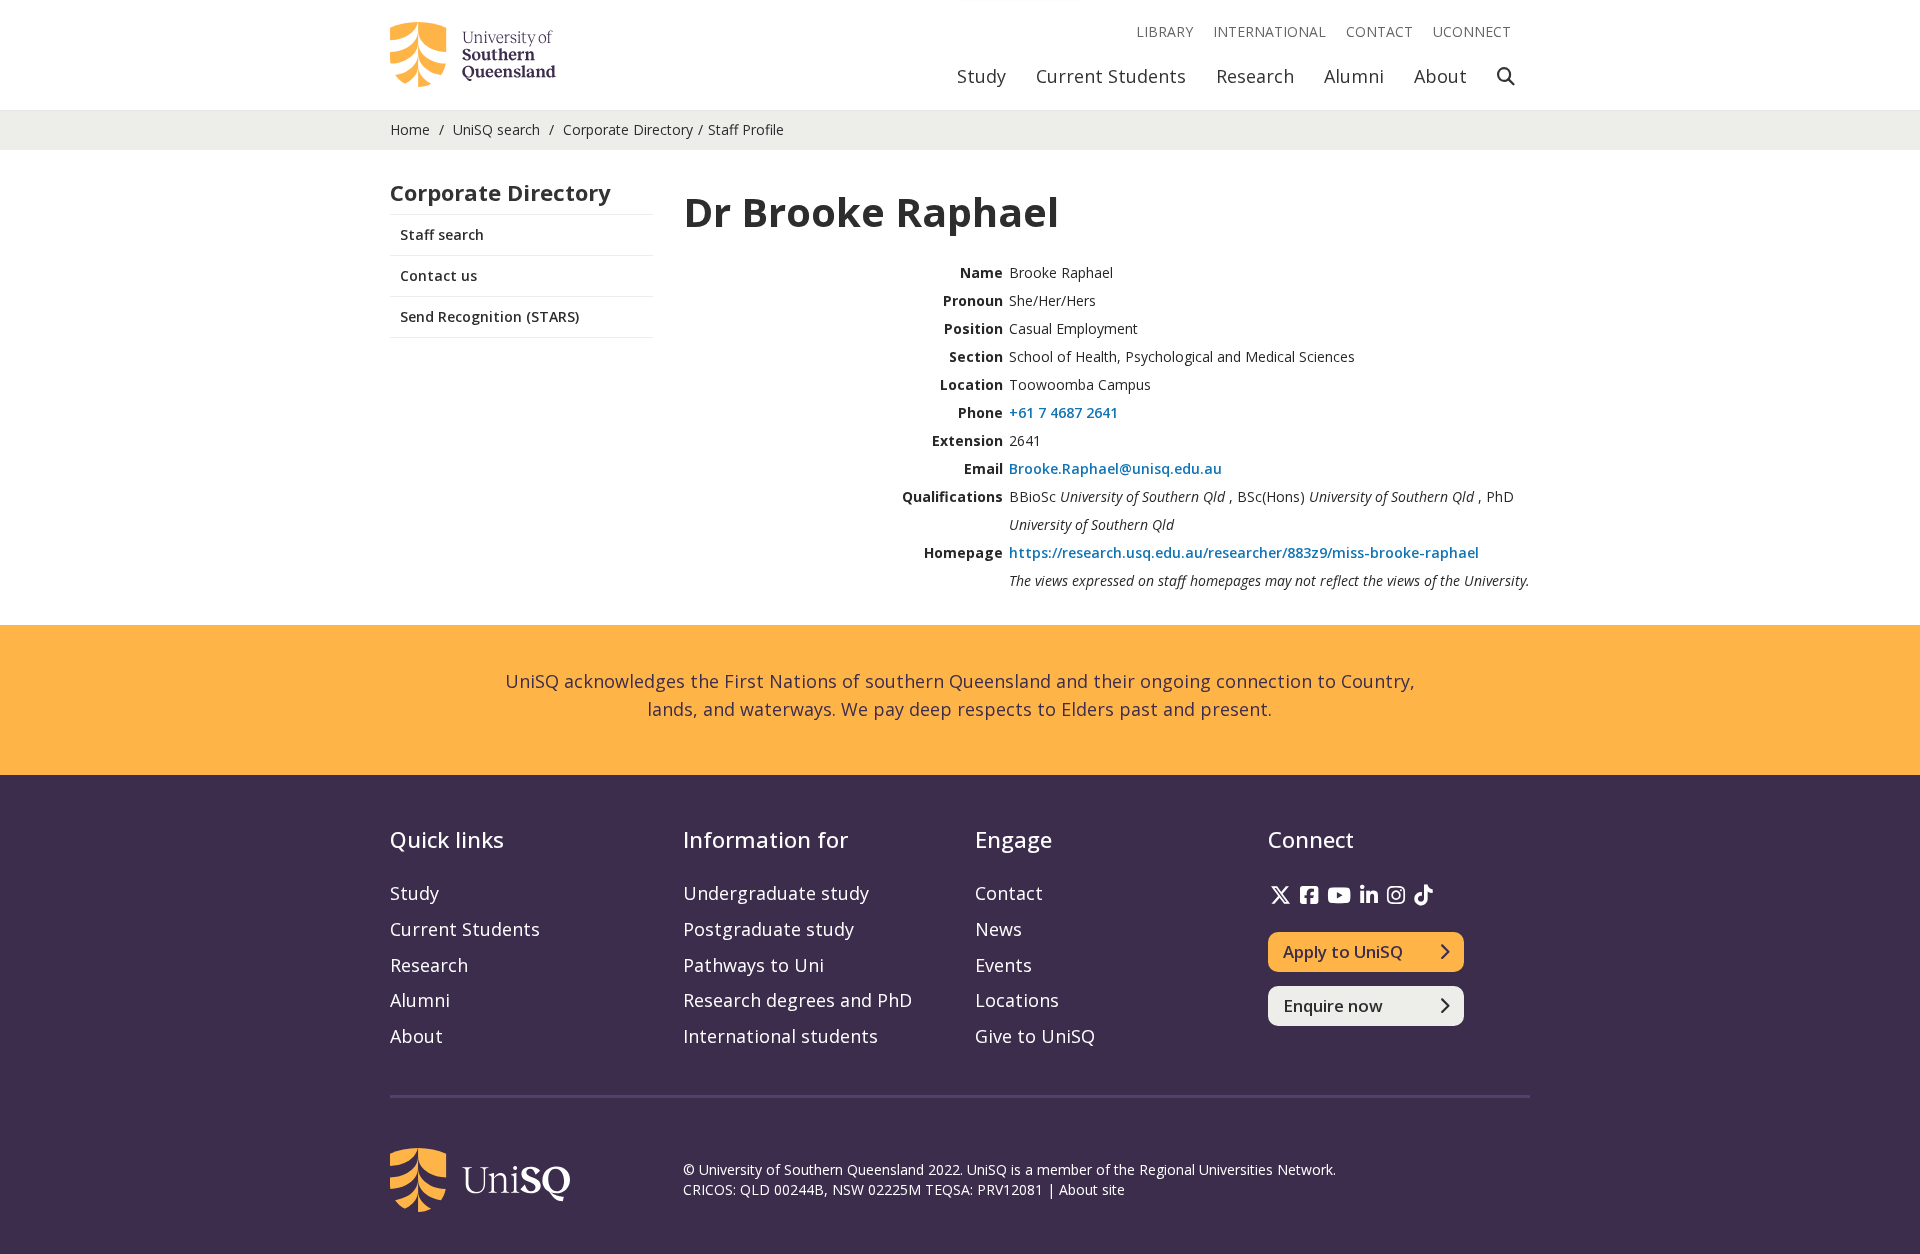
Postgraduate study (768, 929)
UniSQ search (496, 129)
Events (1003, 965)
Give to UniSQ (1035, 1036)
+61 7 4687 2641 (1063, 412)
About (1440, 76)
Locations (1017, 1000)
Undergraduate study (776, 893)
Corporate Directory (628, 129)
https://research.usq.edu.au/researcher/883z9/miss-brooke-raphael (1244, 552)
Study (981, 76)
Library (1164, 31)
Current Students (1111, 76)
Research (1255, 76)
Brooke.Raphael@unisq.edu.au (1115, 468)
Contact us (438, 275)
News (998, 929)
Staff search (442, 234)
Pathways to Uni (753, 965)
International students (780, 1036)
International (1269, 31)
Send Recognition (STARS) (489, 316)
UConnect (1472, 31)
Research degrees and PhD (797, 1000)
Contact (1379, 31)
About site (1092, 1189)
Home (410, 129)
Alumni (1354, 76)
